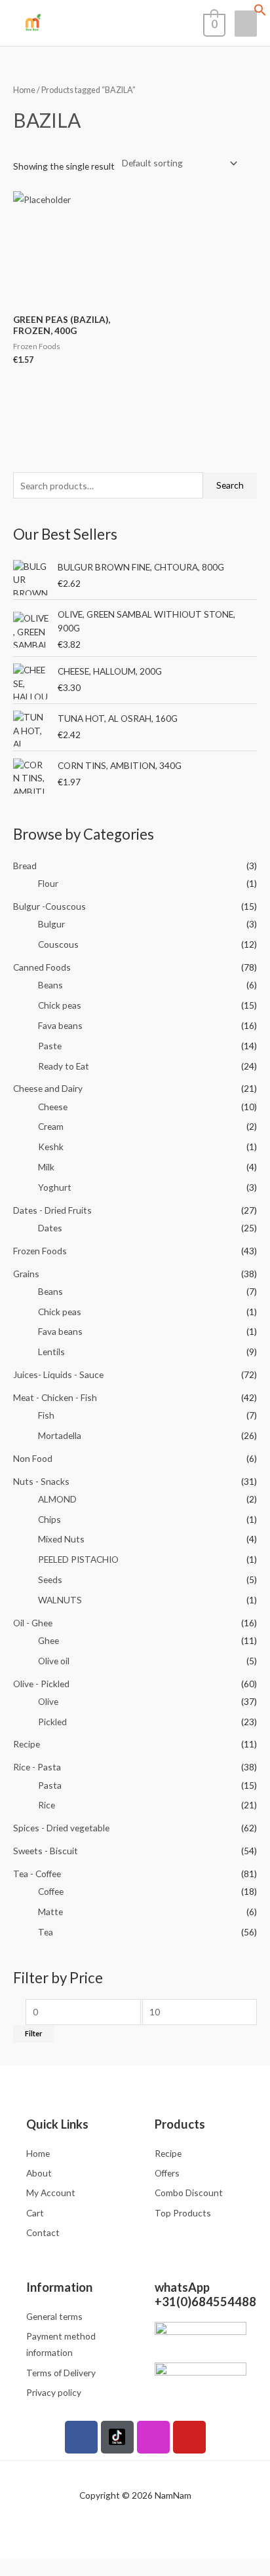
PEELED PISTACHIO (78, 1559)
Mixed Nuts (61, 1539)
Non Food (33, 1458)
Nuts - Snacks (41, 1481)
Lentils (51, 1352)
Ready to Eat (64, 1066)
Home (24, 90)
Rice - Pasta (37, 1767)
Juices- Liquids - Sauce (58, 1374)
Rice (47, 1805)
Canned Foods (42, 967)
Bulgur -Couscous (49, 906)
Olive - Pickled (41, 1684)
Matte (50, 1912)
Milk (46, 1167)
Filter (33, 2033)
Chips (49, 1519)
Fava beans (60, 1025)
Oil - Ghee (33, 1623)
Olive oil (54, 1661)
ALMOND (57, 1499)
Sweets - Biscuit (46, 1851)
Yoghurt (55, 1187)
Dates (50, 1228)
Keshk (51, 1147)
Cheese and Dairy (48, 1088)
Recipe (27, 1744)
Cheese (53, 1107)
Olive (48, 1701)
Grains (26, 1274)
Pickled (52, 1722)
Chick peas (60, 1005)
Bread (25, 866)
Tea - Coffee (37, 1874)
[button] (260, 13)
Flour (48, 883)
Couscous (58, 944)
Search (230, 485)
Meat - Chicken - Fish (55, 1397)
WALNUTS (60, 1600)
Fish (46, 1415)
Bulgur (51, 924)
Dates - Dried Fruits (52, 1210)
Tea (46, 1932)
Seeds (50, 1579)
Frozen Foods (40, 1251)
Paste (50, 1046)
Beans (50, 985)
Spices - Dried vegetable (61, 1828)
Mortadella (60, 1435)
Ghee (48, 1640)
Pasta (50, 1785)
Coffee (51, 1891)
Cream (51, 1126)
